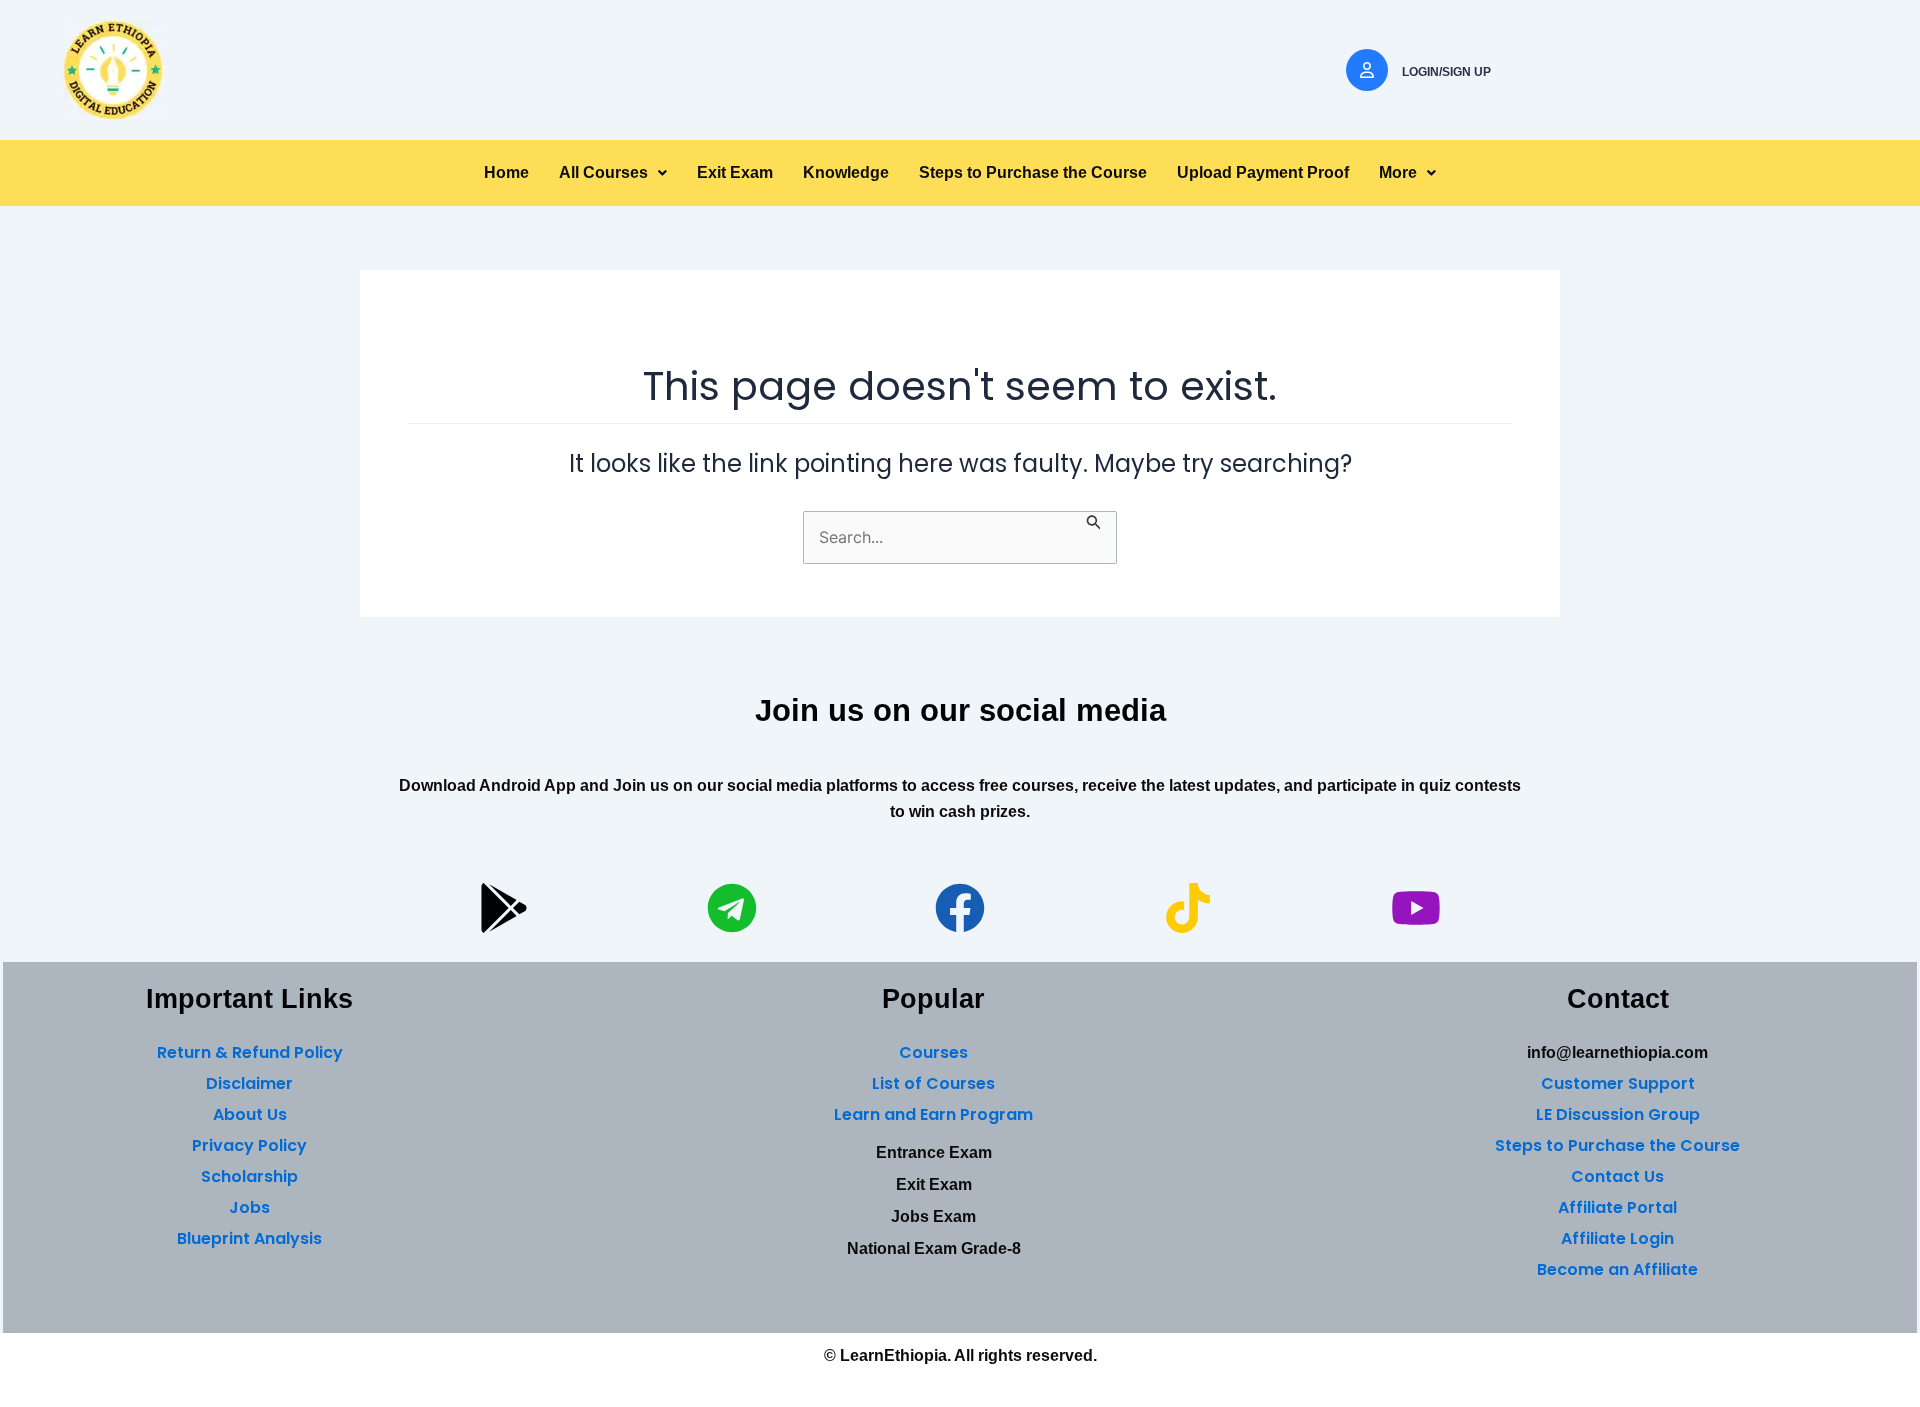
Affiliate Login (1617, 1238)
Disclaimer (249, 1083)
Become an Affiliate (1617, 1269)
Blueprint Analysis (249, 1238)
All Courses (603, 172)
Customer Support (1618, 1083)
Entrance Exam (934, 1152)
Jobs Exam (933, 1216)
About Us (250, 1114)
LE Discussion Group (1618, 1114)
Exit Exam (735, 172)
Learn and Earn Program (933, 1114)
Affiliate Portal (1617, 1207)
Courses (933, 1052)
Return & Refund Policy (250, 1052)
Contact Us (1617, 1176)
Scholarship (249, 1176)
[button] (613, 173)
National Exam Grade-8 (934, 1248)
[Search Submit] (1094, 522)
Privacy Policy (249, 1145)
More (1398, 172)
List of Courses (933, 1083)
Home (506, 172)
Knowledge (846, 172)
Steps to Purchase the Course (1033, 172)
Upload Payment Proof (1263, 172)
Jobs (249, 1207)
